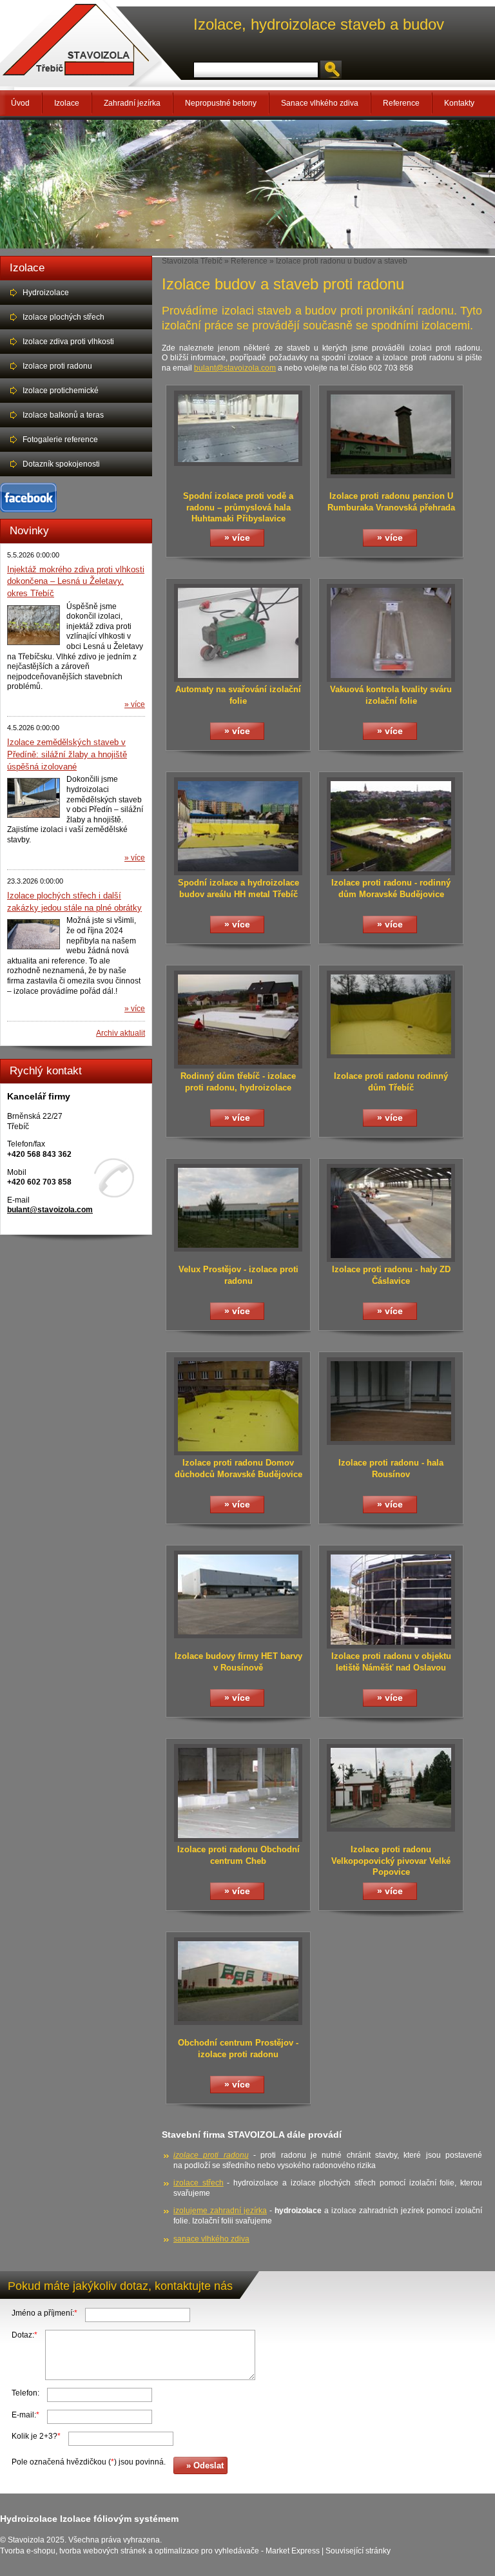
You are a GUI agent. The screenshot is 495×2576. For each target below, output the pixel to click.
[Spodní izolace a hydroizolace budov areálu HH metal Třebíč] (238, 873)
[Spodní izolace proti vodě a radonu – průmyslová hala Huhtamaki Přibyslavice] (238, 463)
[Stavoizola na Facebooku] (28, 510)
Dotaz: (24, 2335)
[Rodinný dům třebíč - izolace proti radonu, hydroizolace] (238, 1066)
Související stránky (358, 2551)
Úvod (20, 103)
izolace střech (199, 2183)
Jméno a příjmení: (44, 2313)
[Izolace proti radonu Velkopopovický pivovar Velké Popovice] (391, 1829)
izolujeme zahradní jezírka (220, 2211)
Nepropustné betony (221, 103)
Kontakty (459, 103)
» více (135, 704)
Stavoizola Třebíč (192, 261)
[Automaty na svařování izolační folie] (238, 679)
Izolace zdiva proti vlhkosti (68, 342)
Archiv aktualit (121, 1033)
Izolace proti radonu (57, 366)
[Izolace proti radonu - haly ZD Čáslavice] (391, 1259)
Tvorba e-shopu (28, 2551)
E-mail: (25, 2415)
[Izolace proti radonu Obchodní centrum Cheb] (238, 1839)
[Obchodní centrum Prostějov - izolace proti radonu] (238, 2022)
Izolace (67, 103)
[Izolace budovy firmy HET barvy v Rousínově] (238, 1636)
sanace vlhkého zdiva (211, 2239)
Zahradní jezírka (132, 103)
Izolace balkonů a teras (63, 415)
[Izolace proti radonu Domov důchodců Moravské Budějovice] (238, 1453)
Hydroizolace (46, 293)
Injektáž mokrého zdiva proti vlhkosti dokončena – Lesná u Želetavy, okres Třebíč (76, 581)
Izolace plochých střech (63, 317)
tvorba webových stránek (103, 2551)
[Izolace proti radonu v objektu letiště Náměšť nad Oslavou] (391, 1646)
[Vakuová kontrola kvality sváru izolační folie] (391, 679)
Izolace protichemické (61, 391)
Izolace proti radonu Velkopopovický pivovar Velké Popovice (391, 1861)
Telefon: (25, 2393)
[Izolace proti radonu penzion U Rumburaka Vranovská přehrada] (391, 476)
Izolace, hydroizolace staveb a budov (319, 24)
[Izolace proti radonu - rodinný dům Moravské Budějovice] (391, 873)
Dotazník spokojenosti (61, 464)
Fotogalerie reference (60, 440)
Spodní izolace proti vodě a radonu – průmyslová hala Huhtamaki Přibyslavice (238, 507)
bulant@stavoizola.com (50, 1210)
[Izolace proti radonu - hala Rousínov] (391, 1442)
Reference (401, 103)
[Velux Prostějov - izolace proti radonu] (238, 1249)
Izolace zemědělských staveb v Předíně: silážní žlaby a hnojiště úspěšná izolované (67, 754)
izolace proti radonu (211, 2155)
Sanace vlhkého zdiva (320, 103)
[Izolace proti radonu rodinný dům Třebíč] (391, 1056)
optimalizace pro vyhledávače (207, 2551)
